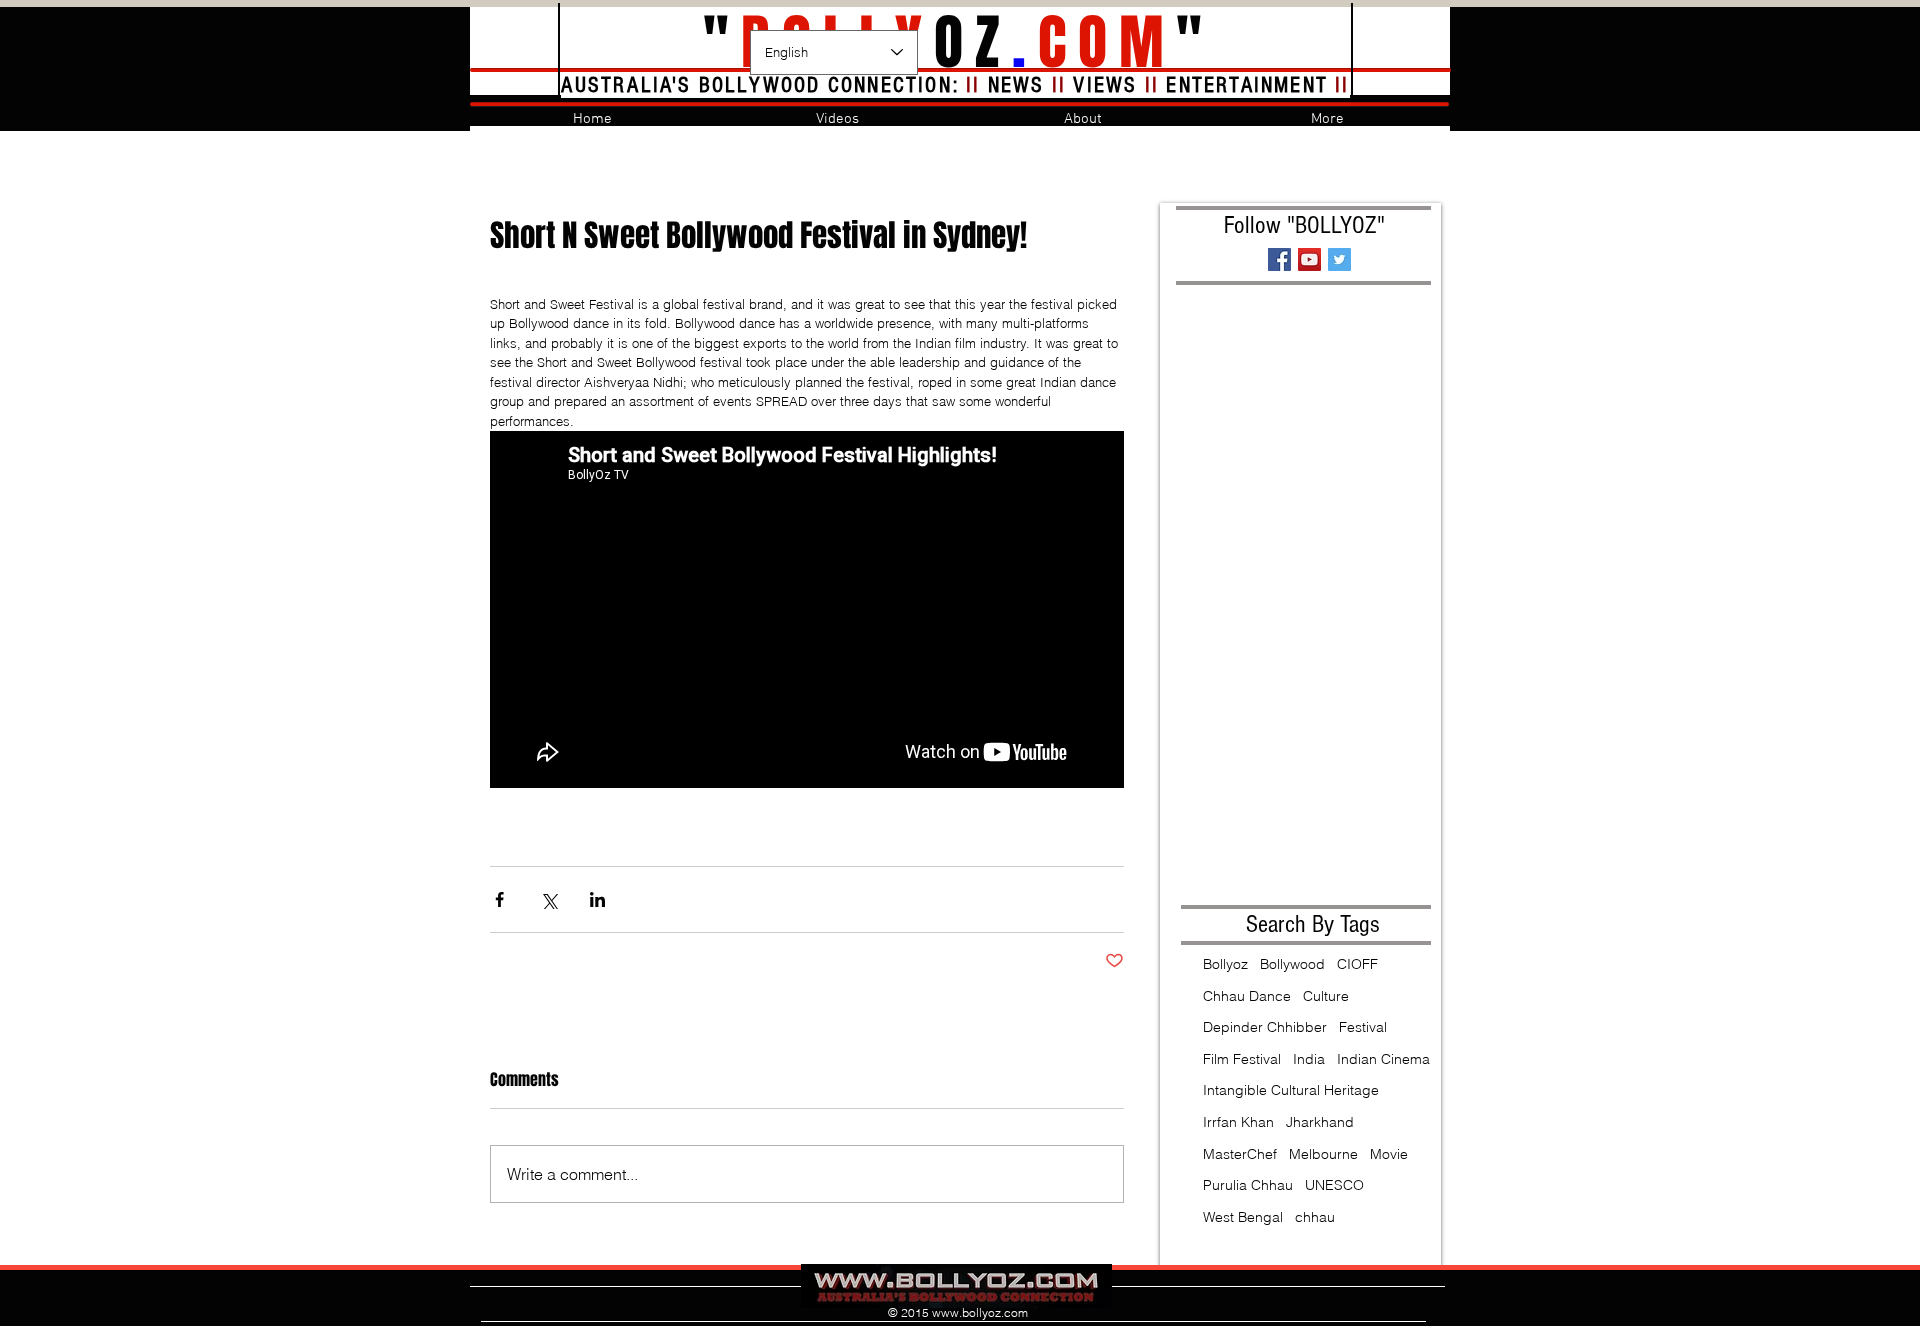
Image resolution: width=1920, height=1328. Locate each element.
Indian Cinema (1383, 1059)
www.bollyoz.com (980, 1312)
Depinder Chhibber (1265, 1027)
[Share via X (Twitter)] (548, 899)
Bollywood (1292, 964)
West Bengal (1243, 1217)
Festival (1363, 1027)
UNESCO (1334, 1185)
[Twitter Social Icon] (1339, 259)
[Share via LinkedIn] (597, 899)
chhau (1315, 1217)
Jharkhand (1320, 1122)
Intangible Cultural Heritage (1291, 1090)
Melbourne (1323, 1154)
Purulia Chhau (1248, 1185)
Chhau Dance (1247, 996)
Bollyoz (1225, 964)
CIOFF (1357, 964)
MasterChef (1240, 1154)
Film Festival (1242, 1059)
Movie (1389, 1154)
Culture (1326, 996)
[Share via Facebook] (499, 899)
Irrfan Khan (1238, 1122)
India (1309, 1059)
